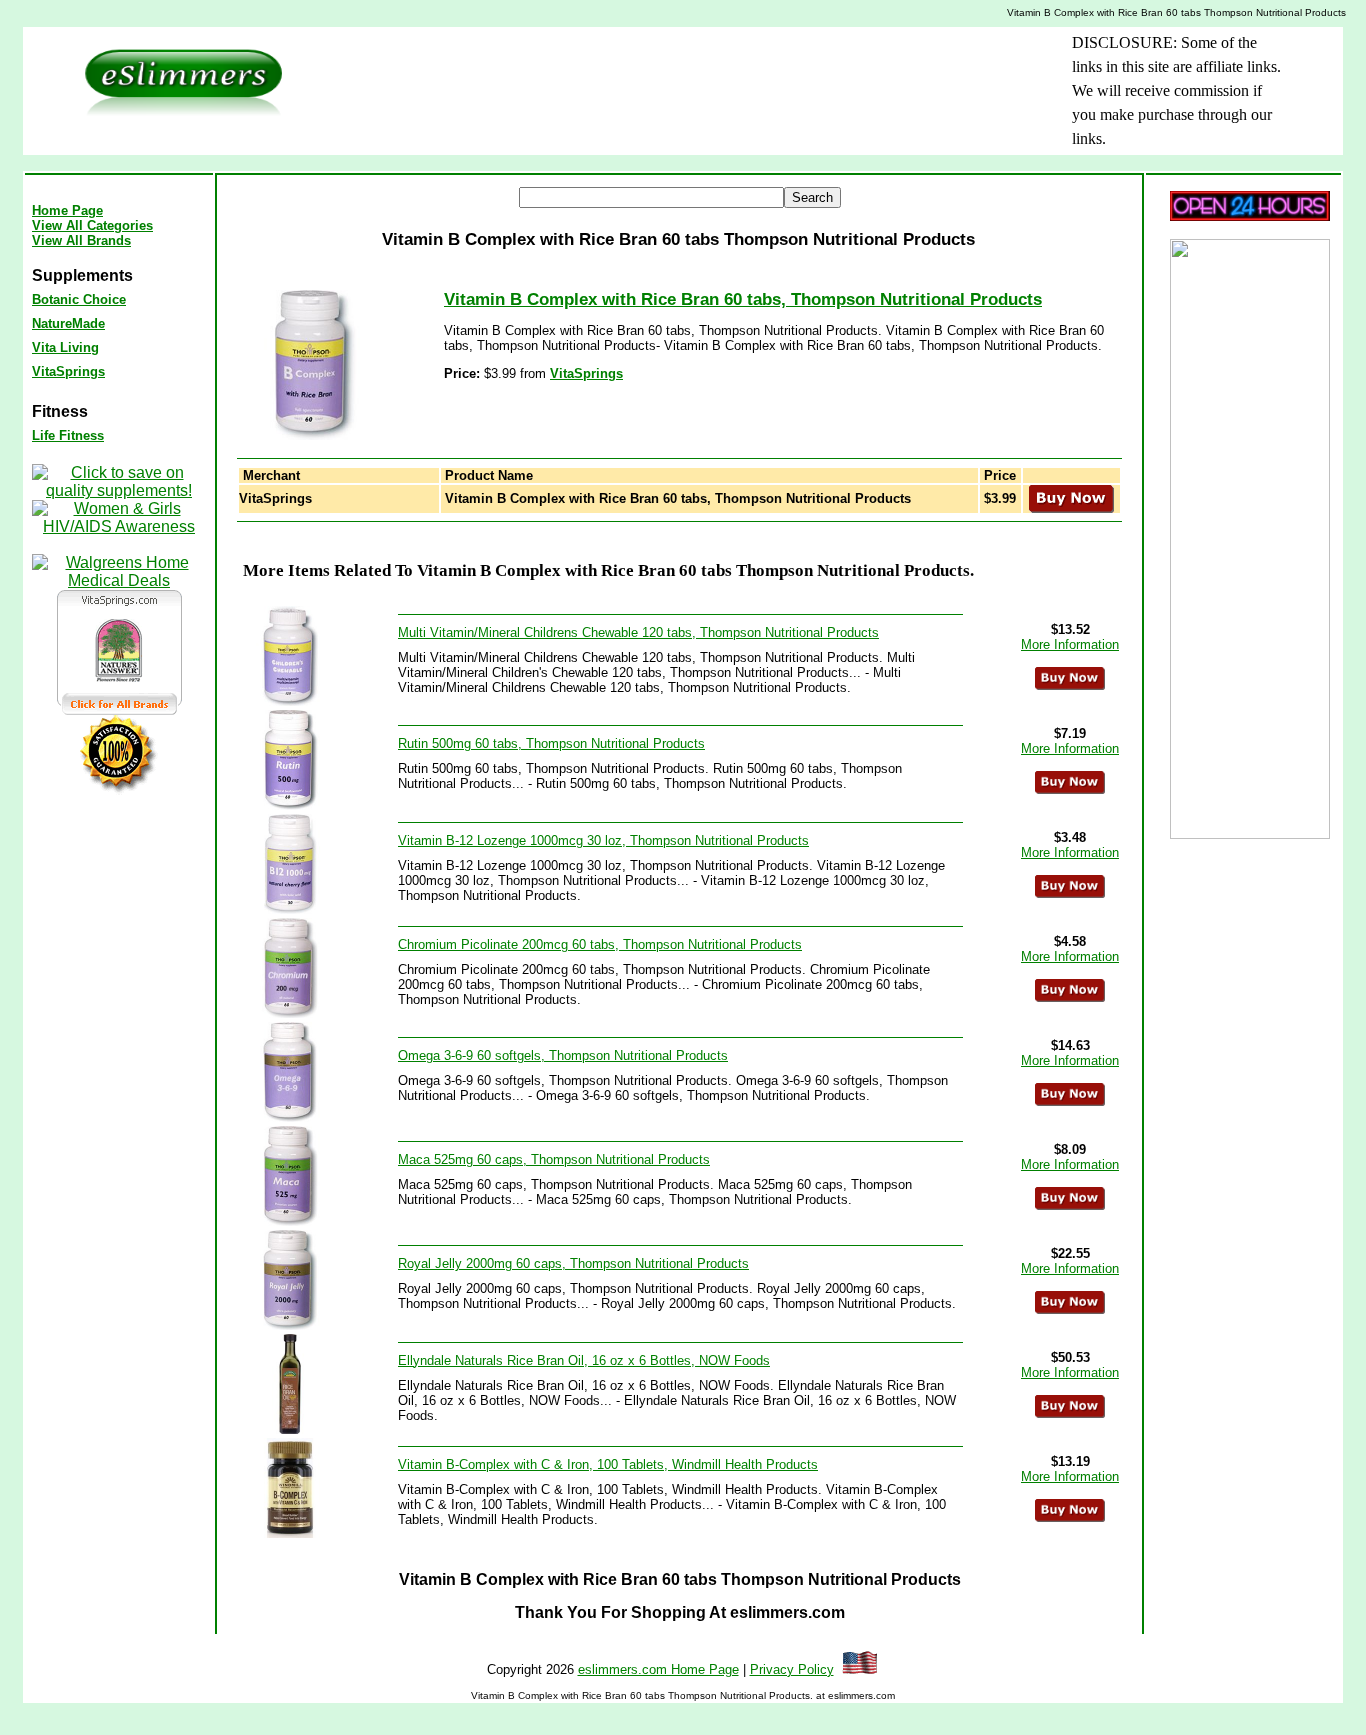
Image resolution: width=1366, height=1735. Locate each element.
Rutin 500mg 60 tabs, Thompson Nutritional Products (551, 743)
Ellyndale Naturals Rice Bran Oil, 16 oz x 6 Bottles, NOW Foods (584, 1360)
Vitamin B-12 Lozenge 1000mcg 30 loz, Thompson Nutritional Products (603, 840)
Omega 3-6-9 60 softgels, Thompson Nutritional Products (563, 1055)
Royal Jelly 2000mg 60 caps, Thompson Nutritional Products (573, 1263)
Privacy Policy (792, 1669)
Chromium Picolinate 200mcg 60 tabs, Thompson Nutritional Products (600, 944)
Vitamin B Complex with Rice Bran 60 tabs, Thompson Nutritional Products (743, 299)
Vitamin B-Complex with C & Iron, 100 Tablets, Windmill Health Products (608, 1464)
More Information (1070, 644)
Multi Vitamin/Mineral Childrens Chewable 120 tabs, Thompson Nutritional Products (638, 632)
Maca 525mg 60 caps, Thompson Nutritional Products (554, 1159)
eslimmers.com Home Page (658, 1669)
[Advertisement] (648, 76)
